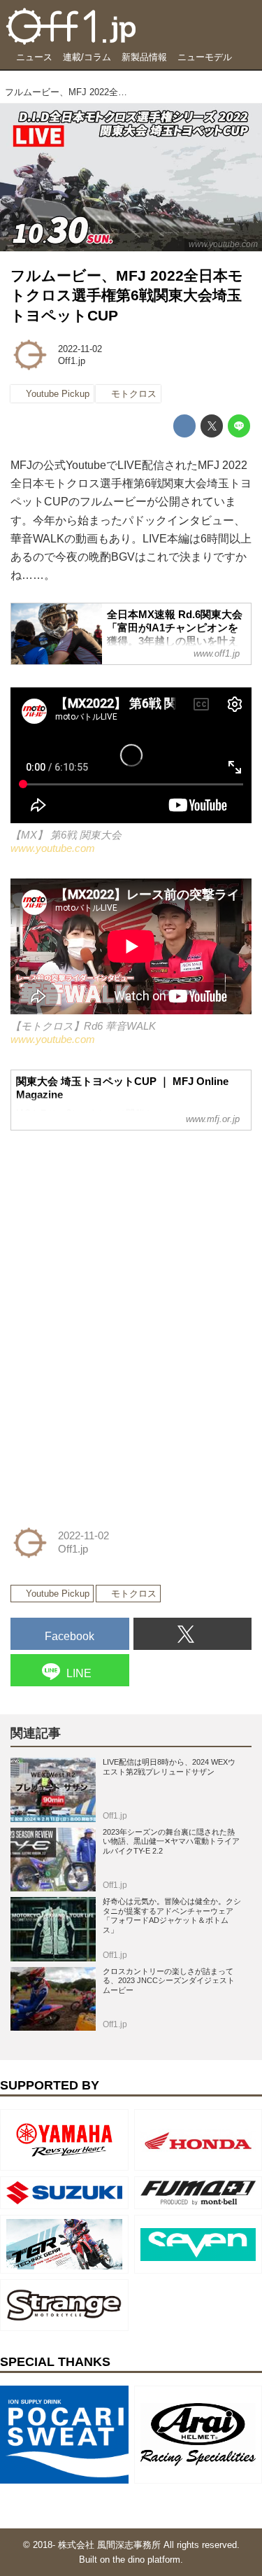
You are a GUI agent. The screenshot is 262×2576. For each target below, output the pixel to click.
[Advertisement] (115, 1230)
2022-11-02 (80, 349)
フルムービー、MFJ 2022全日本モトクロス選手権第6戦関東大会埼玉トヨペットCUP (127, 295)
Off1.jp (72, 361)
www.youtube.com (223, 244)
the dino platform (146, 2560)
